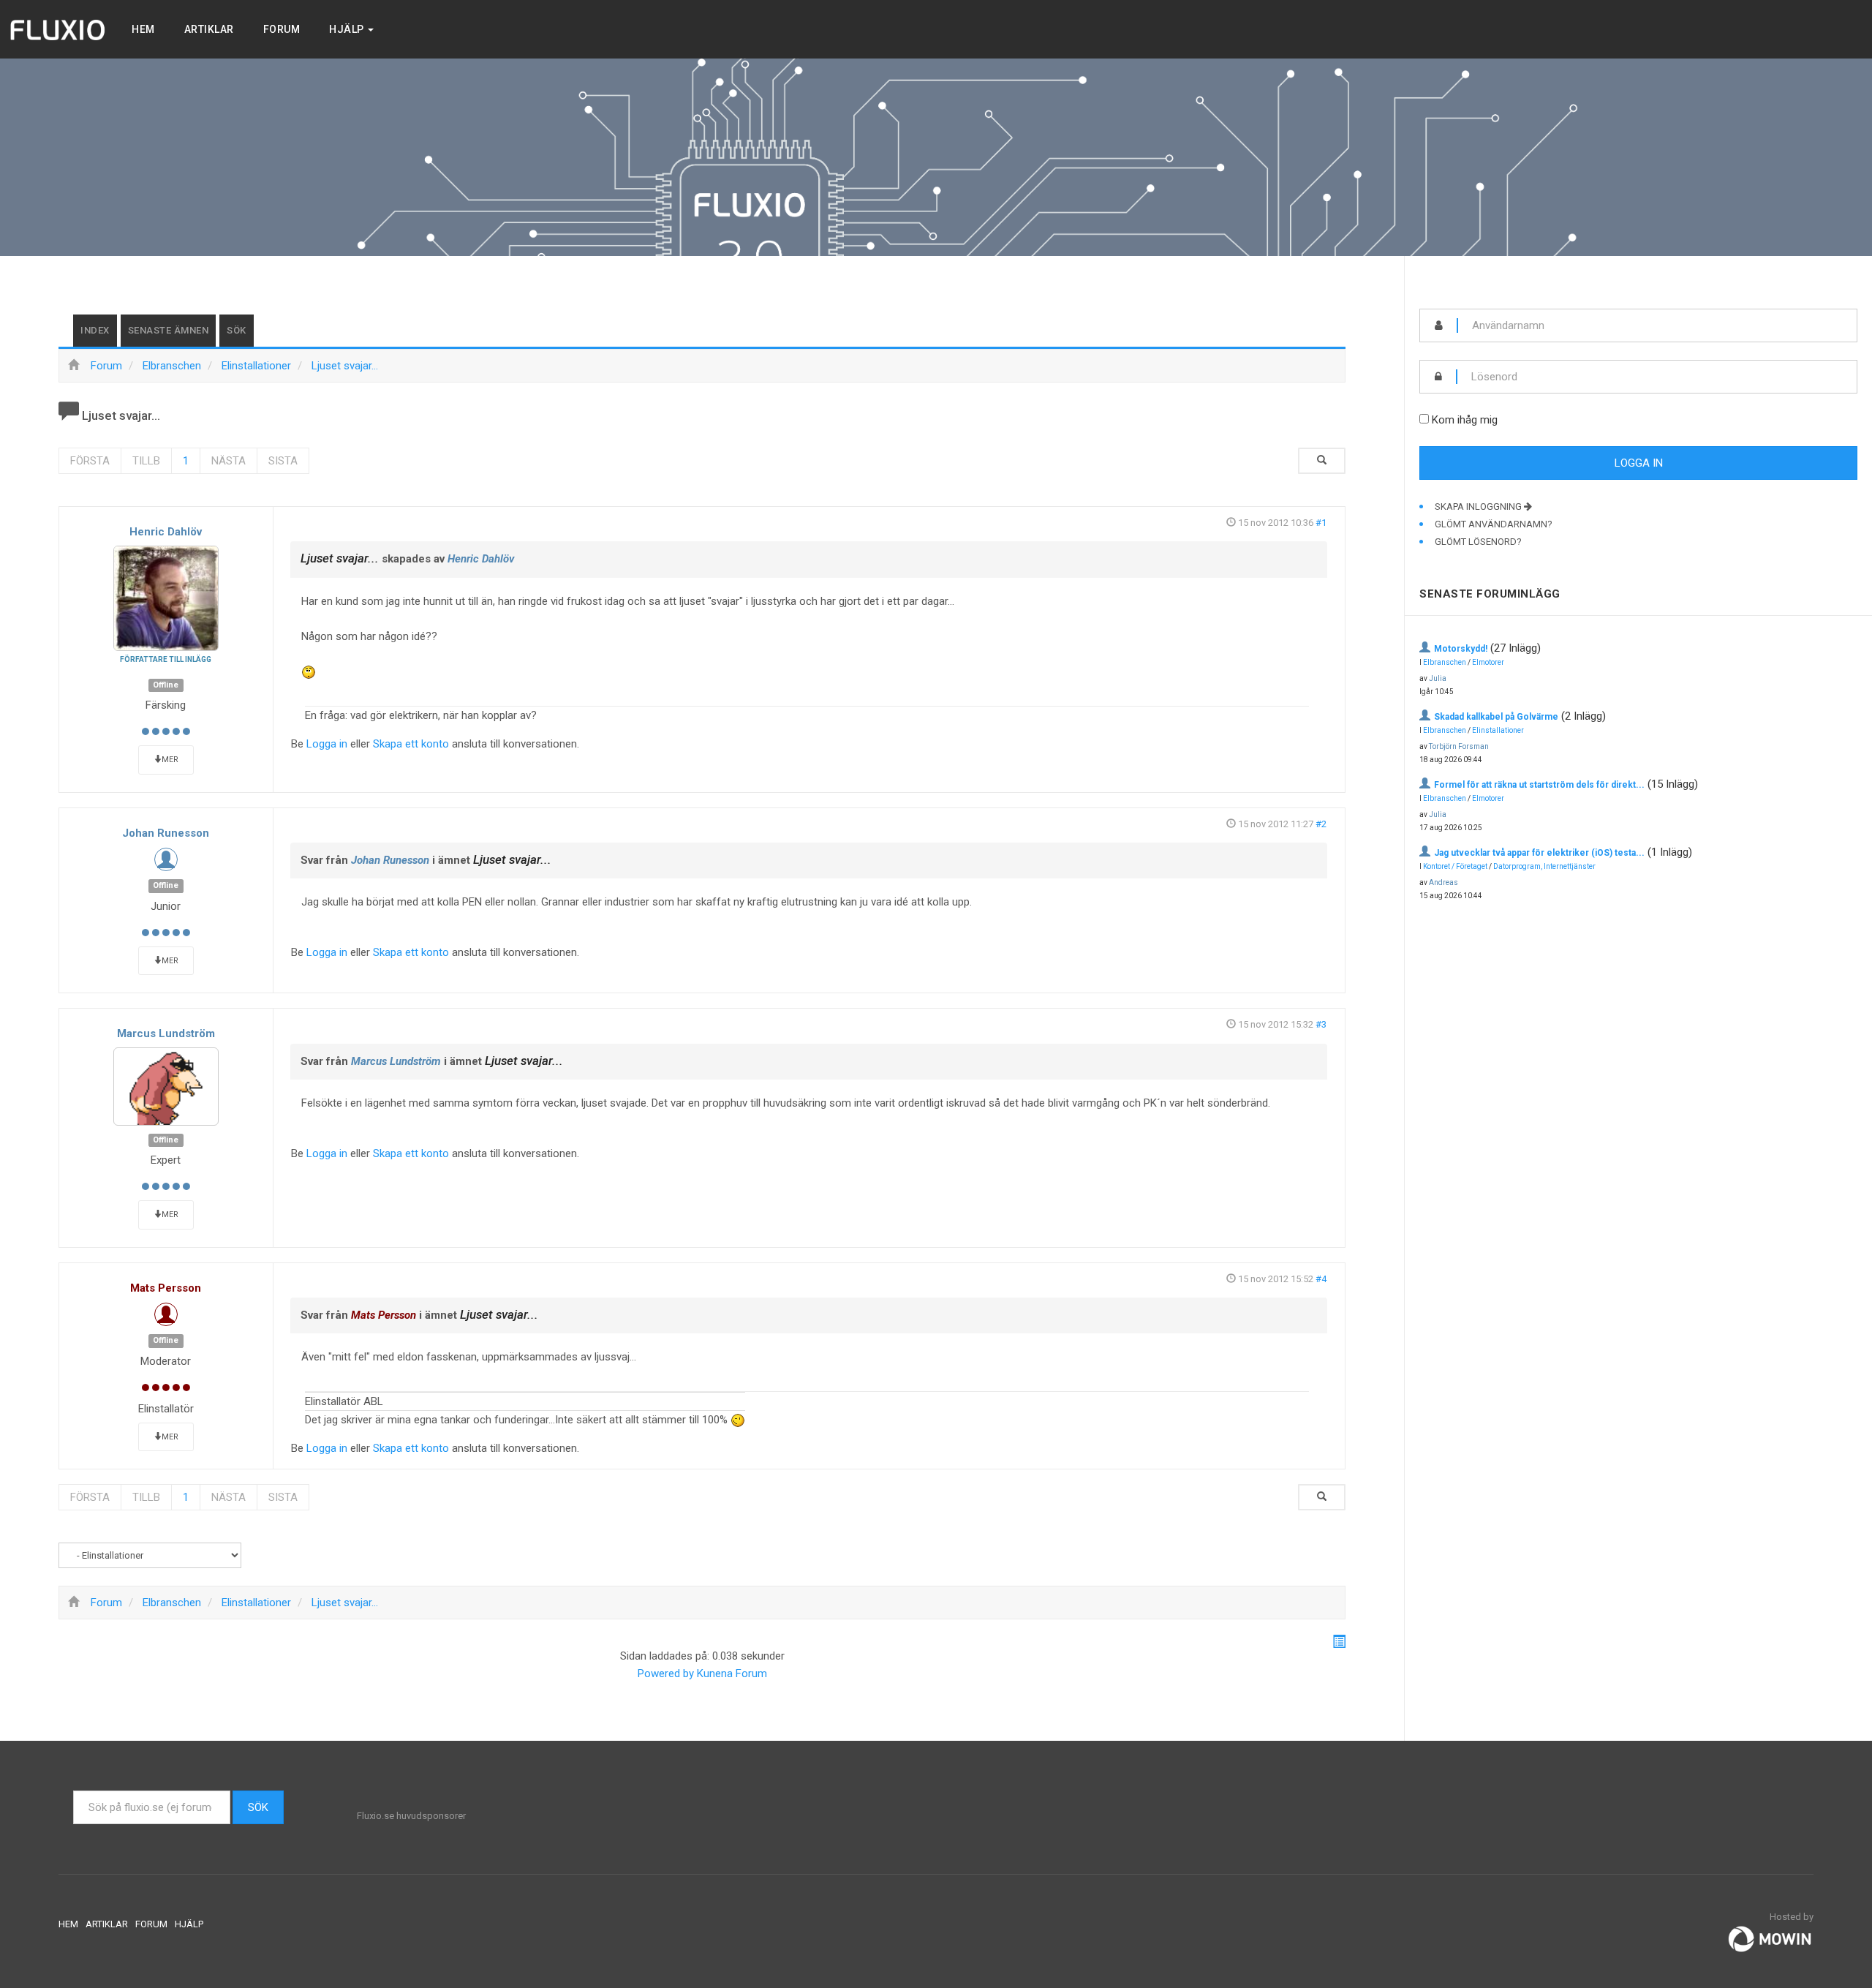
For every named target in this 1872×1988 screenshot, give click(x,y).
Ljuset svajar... (340, 558)
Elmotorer (1488, 662)
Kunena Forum (732, 1673)
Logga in (327, 744)
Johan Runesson (166, 833)
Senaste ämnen (169, 330)
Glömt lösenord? (1478, 542)
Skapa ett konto (411, 744)
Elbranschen (1445, 662)
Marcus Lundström (166, 1033)
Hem (143, 29)
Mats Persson (166, 1288)
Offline (166, 685)
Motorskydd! (1461, 649)
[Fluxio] (58, 29)
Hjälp (348, 29)
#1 (1321, 523)
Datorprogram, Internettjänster (1544, 866)
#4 (1321, 1279)
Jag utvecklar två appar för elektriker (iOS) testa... (1539, 853)
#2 (1321, 824)
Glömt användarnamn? (1494, 524)
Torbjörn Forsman (1459, 746)
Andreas (1443, 882)
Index (95, 330)
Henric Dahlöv (166, 532)
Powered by (666, 1673)
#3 (1321, 1024)
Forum (282, 29)
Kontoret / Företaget (1455, 866)
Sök (237, 330)
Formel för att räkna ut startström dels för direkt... (1539, 785)
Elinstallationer (1498, 730)
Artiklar (209, 29)
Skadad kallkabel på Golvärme (1496, 717)
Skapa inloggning (1479, 507)
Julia (1438, 678)
